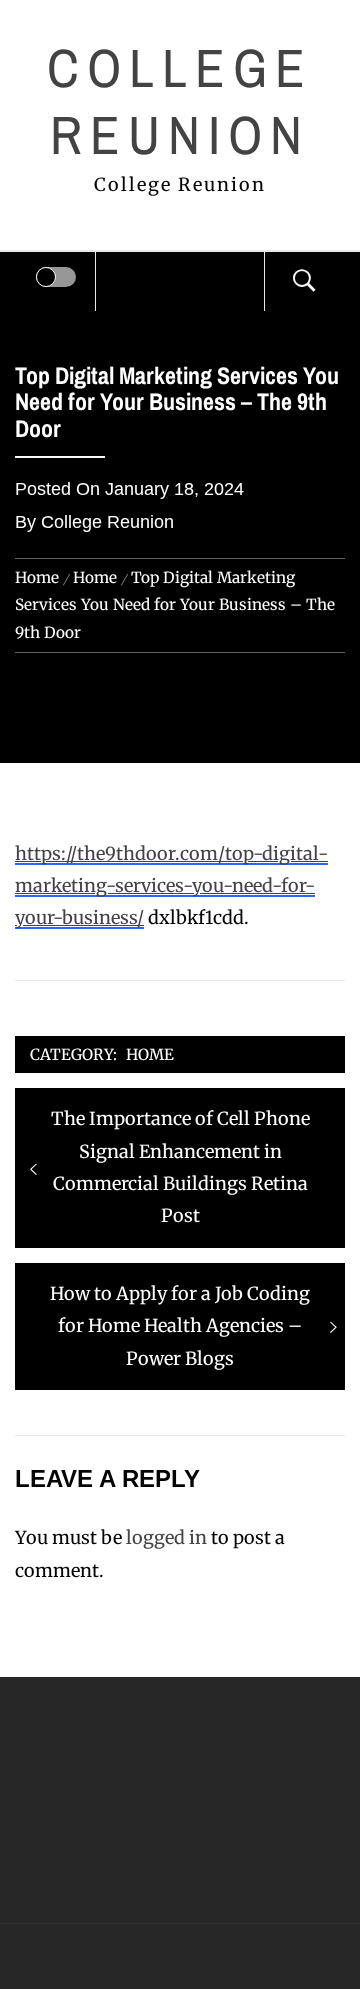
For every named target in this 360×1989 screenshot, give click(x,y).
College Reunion (180, 101)
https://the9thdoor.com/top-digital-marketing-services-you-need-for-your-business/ (171, 886)
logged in (166, 1537)
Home (150, 1054)
